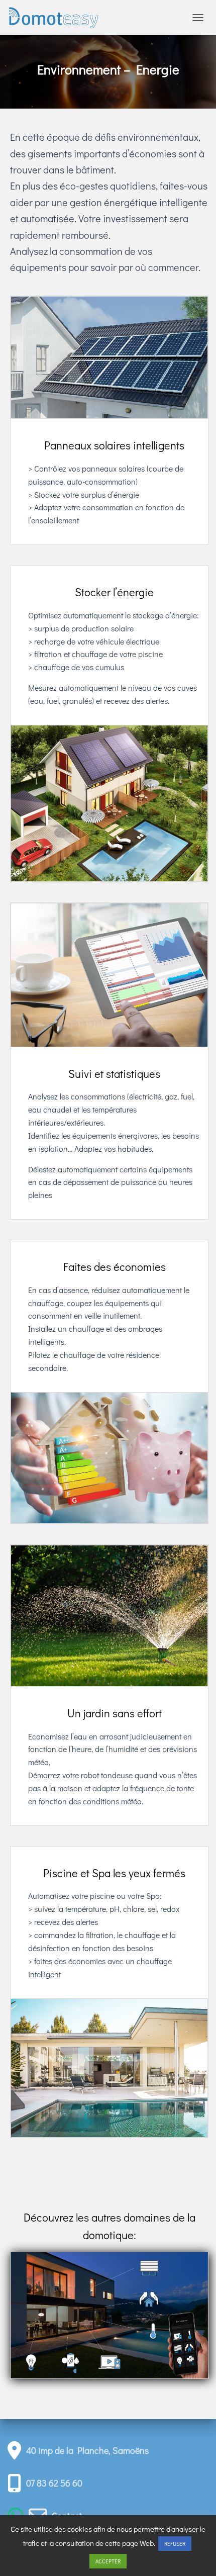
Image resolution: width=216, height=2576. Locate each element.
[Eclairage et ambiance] (30, 2361)
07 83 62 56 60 (54, 2483)
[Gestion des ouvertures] (149, 2267)
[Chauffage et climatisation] (149, 2329)
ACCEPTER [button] (108, 2561)
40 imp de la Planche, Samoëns (87, 2450)
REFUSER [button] (175, 2544)
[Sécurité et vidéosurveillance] (149, 2298)
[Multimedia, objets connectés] (109, 2361)
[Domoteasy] (58, 18)
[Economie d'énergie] (70, 2361)
